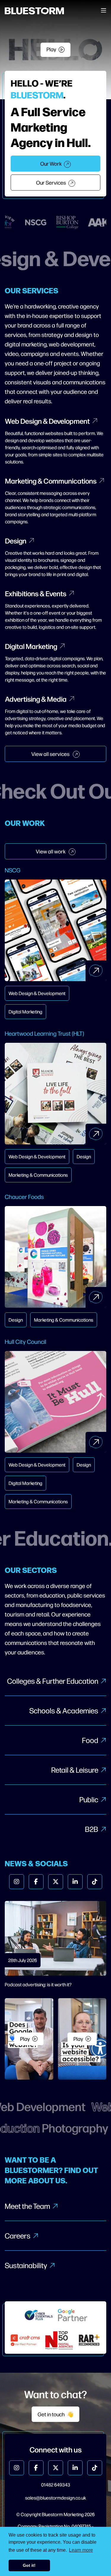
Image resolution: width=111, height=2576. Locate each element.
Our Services (51, 182)
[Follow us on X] (56, 1882)
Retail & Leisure (75, 1770)
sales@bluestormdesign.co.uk (55, 2498)
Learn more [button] (81, 2550)
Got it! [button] (29, 2565)
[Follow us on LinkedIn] (75, 1882)
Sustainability (26, 2265)
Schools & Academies (64, 1710)
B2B (92, 1829)
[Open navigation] (104, 11)
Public (89, 1799)
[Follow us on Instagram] (17, 1882)
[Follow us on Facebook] (36, 1882)
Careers (18, 2236)
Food (90, 1740)
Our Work (51, 163)
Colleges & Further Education (53, 1681)
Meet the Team (27, 2206)
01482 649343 (56, 2485)
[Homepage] (34, 11)
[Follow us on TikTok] (95, 1882)
